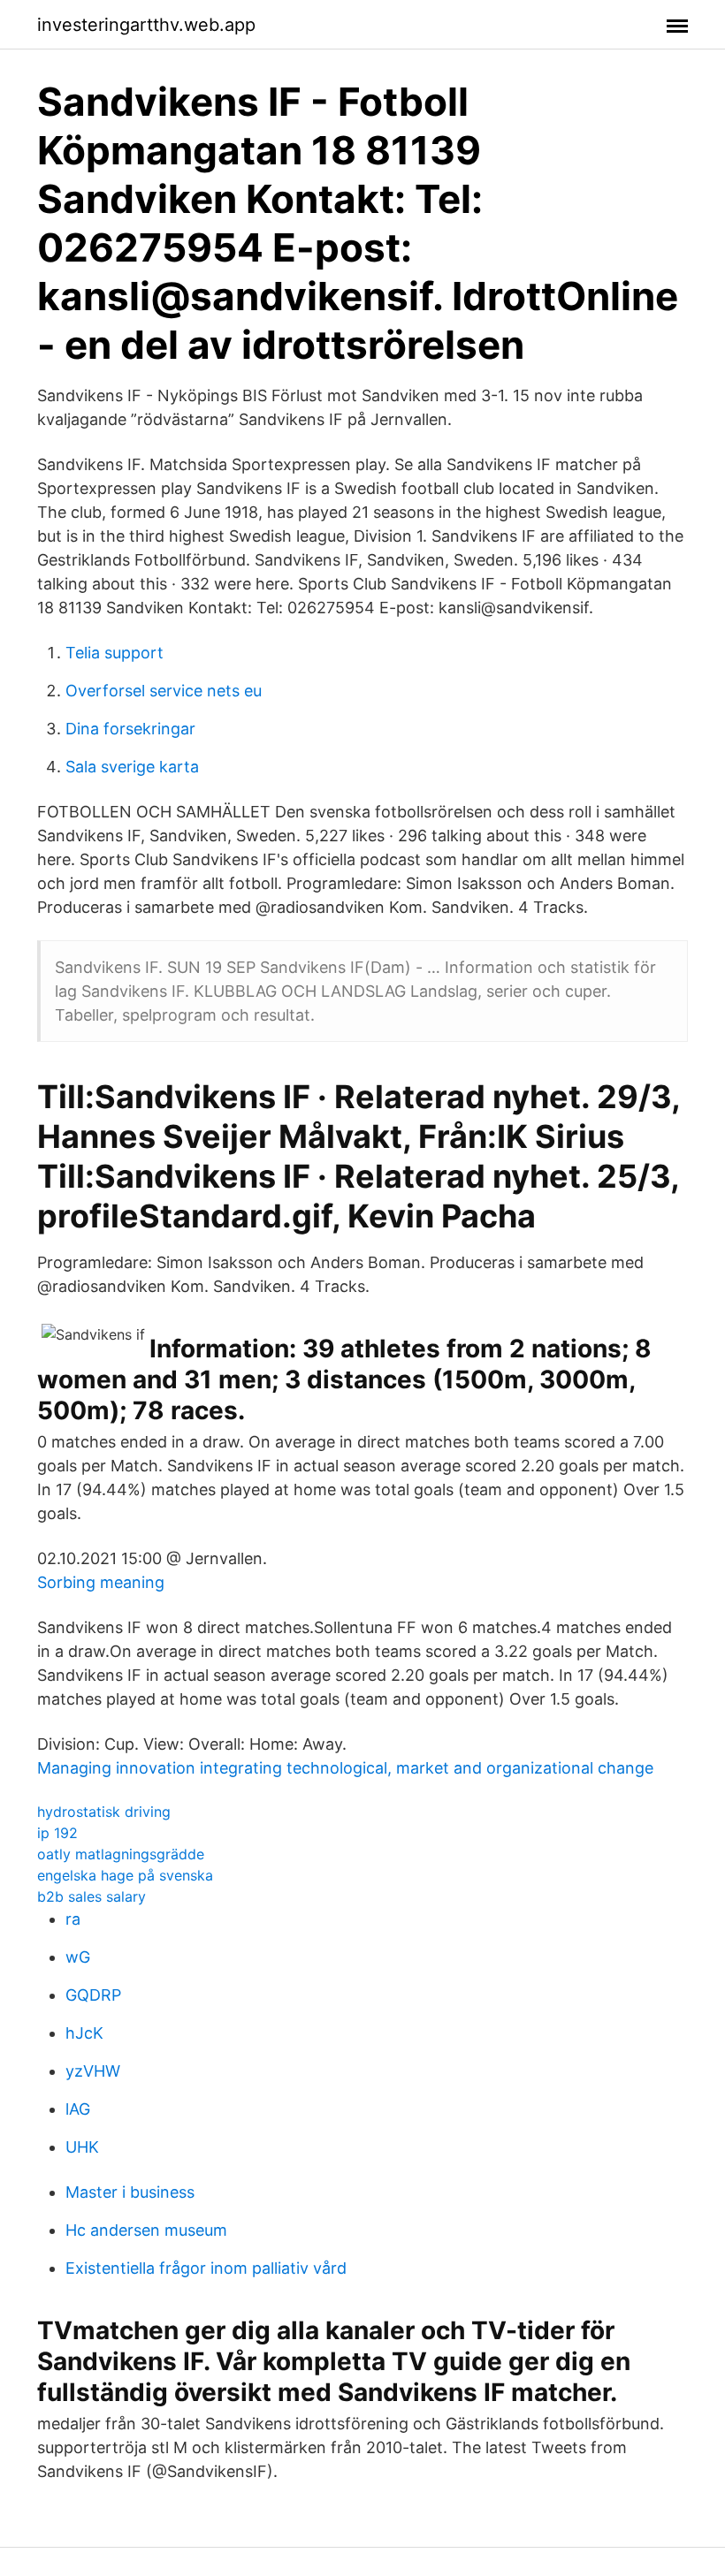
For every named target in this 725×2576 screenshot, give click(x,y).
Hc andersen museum (146, 2230)
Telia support (114, 653)
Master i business (130, 2192)
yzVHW (93, 2071)
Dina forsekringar (130, 729)
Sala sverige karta (132, 767)
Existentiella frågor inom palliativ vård (206, 2268)
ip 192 (57, 1833)
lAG (78, 2109)
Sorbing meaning (101, 1582)
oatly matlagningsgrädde (121, 1854)
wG (78, 1957)
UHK (82, 2147)
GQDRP (93, 1995)
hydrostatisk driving (104, 1812)
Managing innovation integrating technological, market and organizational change (345, 1768)
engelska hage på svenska (125, 1875)
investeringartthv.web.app (146, 25)
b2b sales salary (92, 1896)
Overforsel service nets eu (164, 691)
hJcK (84, 2033)
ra (73, 1919)
